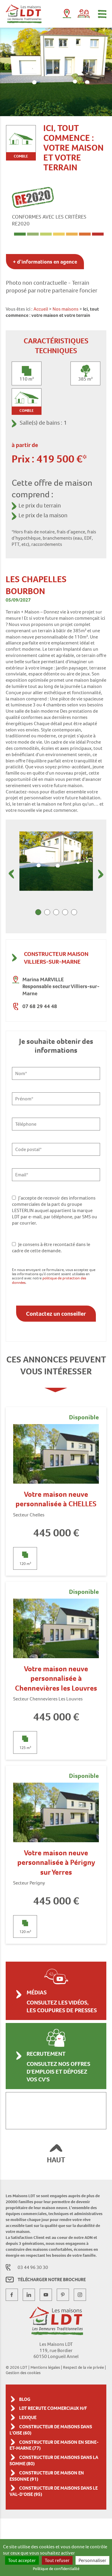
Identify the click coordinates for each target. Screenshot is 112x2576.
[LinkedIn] (29, 2295)
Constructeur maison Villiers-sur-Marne (56, 958)
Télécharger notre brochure (52, 2280)
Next (101, 874)
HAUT (56, 2160)
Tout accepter (22, 2560)
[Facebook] (12, 2295)
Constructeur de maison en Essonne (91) (47, 2476)
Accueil (41, 309)
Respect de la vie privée (83, 2367)
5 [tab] (74, 912)
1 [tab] (38, 912)
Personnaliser (92, 2560)
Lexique (28, 2417)
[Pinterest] (63, 2295)
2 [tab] (47, 912)
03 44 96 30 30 (33, 2267)
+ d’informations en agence (45, 262)
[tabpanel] (56, 861)
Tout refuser (57, 2560)
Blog (25, 2399)
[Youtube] (46, 2295)
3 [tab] (56, 912)
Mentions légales (45, 2367)
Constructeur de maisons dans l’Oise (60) (51, 2430)
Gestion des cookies (23, 2373)
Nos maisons (66, 309)
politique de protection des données (49, 1280)
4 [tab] (65, 912)
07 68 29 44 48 (40, 1006)
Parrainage (84, 14)
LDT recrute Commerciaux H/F (53, 2408)
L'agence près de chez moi (67, 15)
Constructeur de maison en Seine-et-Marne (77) (54, 2445)
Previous (11, 874)
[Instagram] (80, 2295)
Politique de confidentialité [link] (56, 2569)
